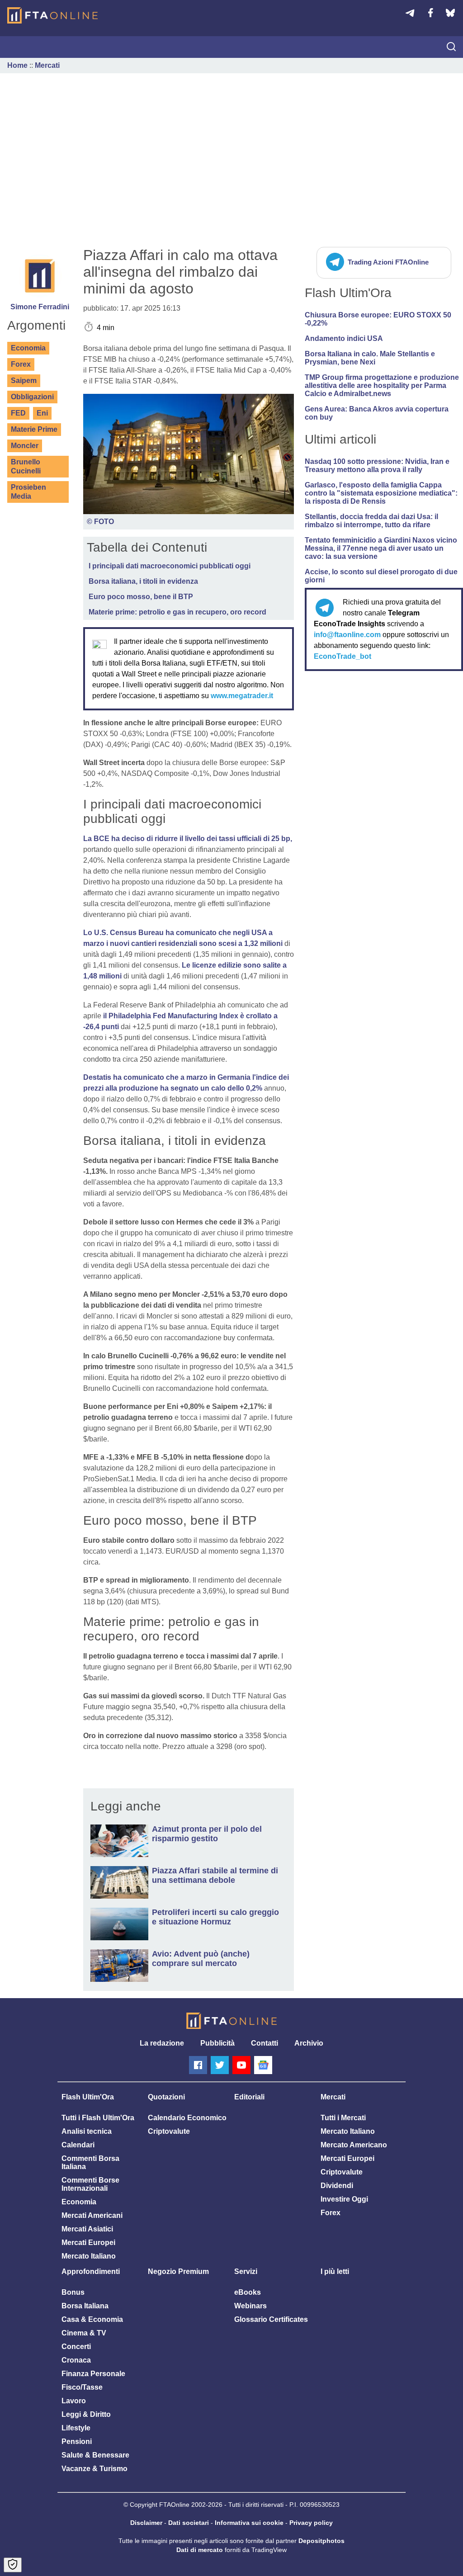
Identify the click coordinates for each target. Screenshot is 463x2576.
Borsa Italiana (85, 2306)
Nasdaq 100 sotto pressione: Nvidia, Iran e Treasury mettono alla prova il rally (377, 466)
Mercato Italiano (89, 2256)
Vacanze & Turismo (94, 2469)
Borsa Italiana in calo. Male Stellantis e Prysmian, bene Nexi (370, 358)
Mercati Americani (92, 2215)
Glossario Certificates (271, 2319)
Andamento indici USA (344, 338)
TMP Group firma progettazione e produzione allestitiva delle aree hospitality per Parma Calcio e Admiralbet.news (382, 385)
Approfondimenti (91, 2271)
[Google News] (263, 2065)
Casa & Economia (92, 2319)
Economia (28, 348)
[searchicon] (451, 47)
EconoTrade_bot (343, 656)
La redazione (162, 2043)
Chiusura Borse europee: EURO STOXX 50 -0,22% (378, 319)
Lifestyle (76, 2428)
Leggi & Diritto (86, 2414)
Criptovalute (169, 2131)
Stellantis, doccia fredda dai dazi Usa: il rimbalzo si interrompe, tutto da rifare (371, 521)
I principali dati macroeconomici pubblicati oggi (170, 566)
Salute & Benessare (95, 2455)
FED (18, 413)
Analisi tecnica (87, 2131)
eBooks (248, 2292)
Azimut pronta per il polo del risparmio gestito (207, 1834)
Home (17, 65)
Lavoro (74, 2401)
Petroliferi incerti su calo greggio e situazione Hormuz (215, 1917)
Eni (42, 413)
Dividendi (337, 2186)
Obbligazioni (32, 397)
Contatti (265, 2043)
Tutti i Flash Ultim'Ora (98, 2118)
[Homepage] (52, 15)
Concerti (76, 2347)
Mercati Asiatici (87, 2229)
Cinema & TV (84, 2333)
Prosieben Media (28, 492)
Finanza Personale (93, 2374)
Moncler (25, 446)
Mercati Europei (88, 2243)
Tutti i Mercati (343, 2118)
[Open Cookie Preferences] (13, 2565)
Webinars (250, 2306)
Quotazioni (166, 2097)
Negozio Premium (178, 2271)
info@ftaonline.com (347, 635)
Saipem (24, 380)
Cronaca (76, 2360)
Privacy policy (311, 2523)
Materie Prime (34, 429)
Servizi (246, 2271)
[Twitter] (220, 2065)
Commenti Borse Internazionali (90, 2184)
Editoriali (249, 2097)
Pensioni (77, 2441)
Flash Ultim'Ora (88, 2097)
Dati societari (189, 2523)
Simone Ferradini (40, 307)
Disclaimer (146, 2523)
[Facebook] (198, 2065)
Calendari (78, 2145)
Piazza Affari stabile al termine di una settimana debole (215, 1875)
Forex (21, 364)
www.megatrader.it (242, 696)
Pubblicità (217, 2043)
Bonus (73, 2292)
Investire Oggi (344, 2199)
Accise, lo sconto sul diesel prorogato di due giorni (381, 576)
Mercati (47, 65)
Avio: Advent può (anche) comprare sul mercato (201, 1959)
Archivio (309, 2043)
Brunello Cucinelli (26, 466)
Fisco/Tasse (82, 2387)
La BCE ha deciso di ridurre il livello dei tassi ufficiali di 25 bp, (188, 839)
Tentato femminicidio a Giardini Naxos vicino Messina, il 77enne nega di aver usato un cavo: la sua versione (381, 548)
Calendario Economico (187, 2118)
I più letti (335, 2271)
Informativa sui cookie (249, 2523)
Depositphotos (321, 2541)
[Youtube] (241, 2065)
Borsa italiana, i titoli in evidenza (143, 581)
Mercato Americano (354, 2145)
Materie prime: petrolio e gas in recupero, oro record (177, 612)
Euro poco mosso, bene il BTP (141, 597)
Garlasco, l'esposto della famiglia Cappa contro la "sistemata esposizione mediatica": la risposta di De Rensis (381, 493)
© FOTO (100, 522)
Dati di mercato (200, 2550)
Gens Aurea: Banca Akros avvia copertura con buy (377, 413)
